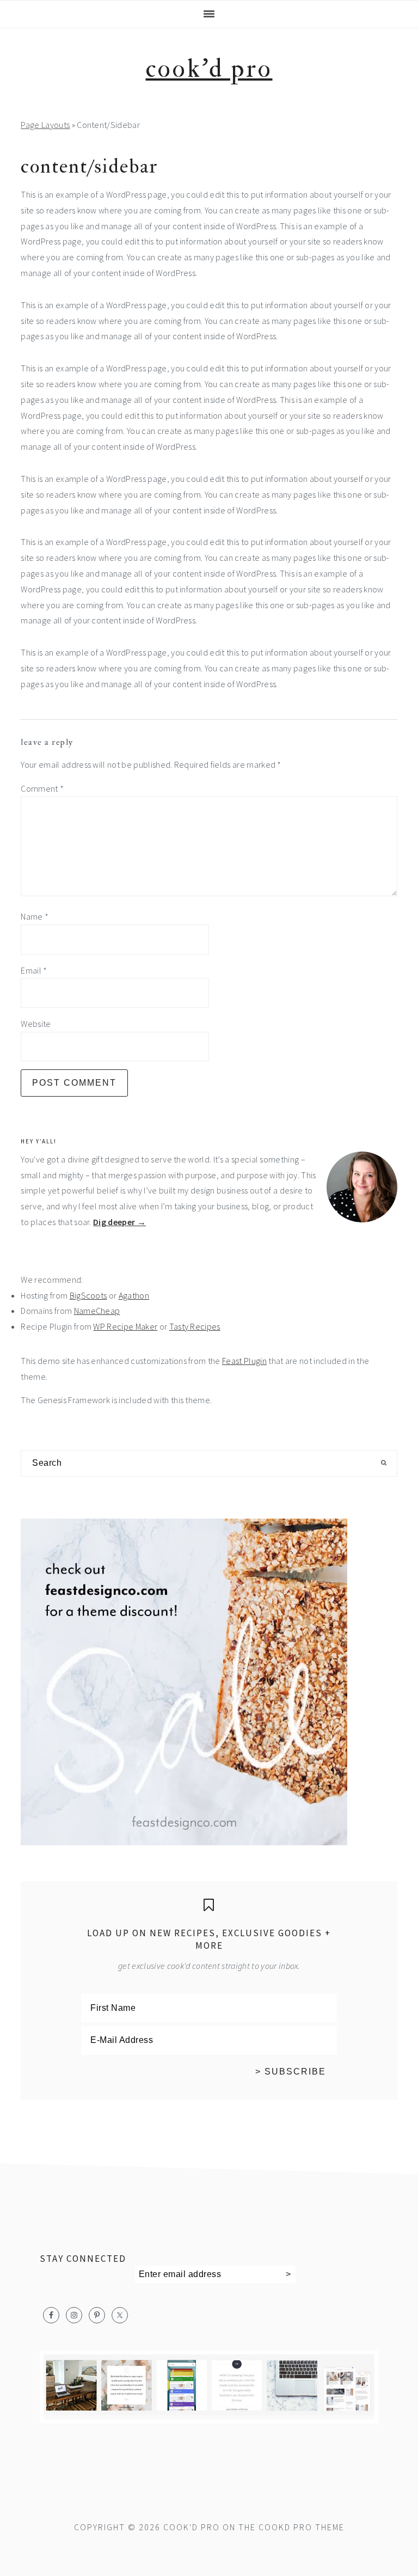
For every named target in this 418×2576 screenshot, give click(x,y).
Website (36, 1024)
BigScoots (88, 1295)
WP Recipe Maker (125, 1326)
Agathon (134, 1295)
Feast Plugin (244, 1361)
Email (34, 970)
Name (35, 916)
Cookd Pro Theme (302, 2527)
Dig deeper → (119, 1222)
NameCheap (97, 1311)
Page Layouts (45, 125)
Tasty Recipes (195, 1326)
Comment (42, 788)
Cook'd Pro (209, 69)
